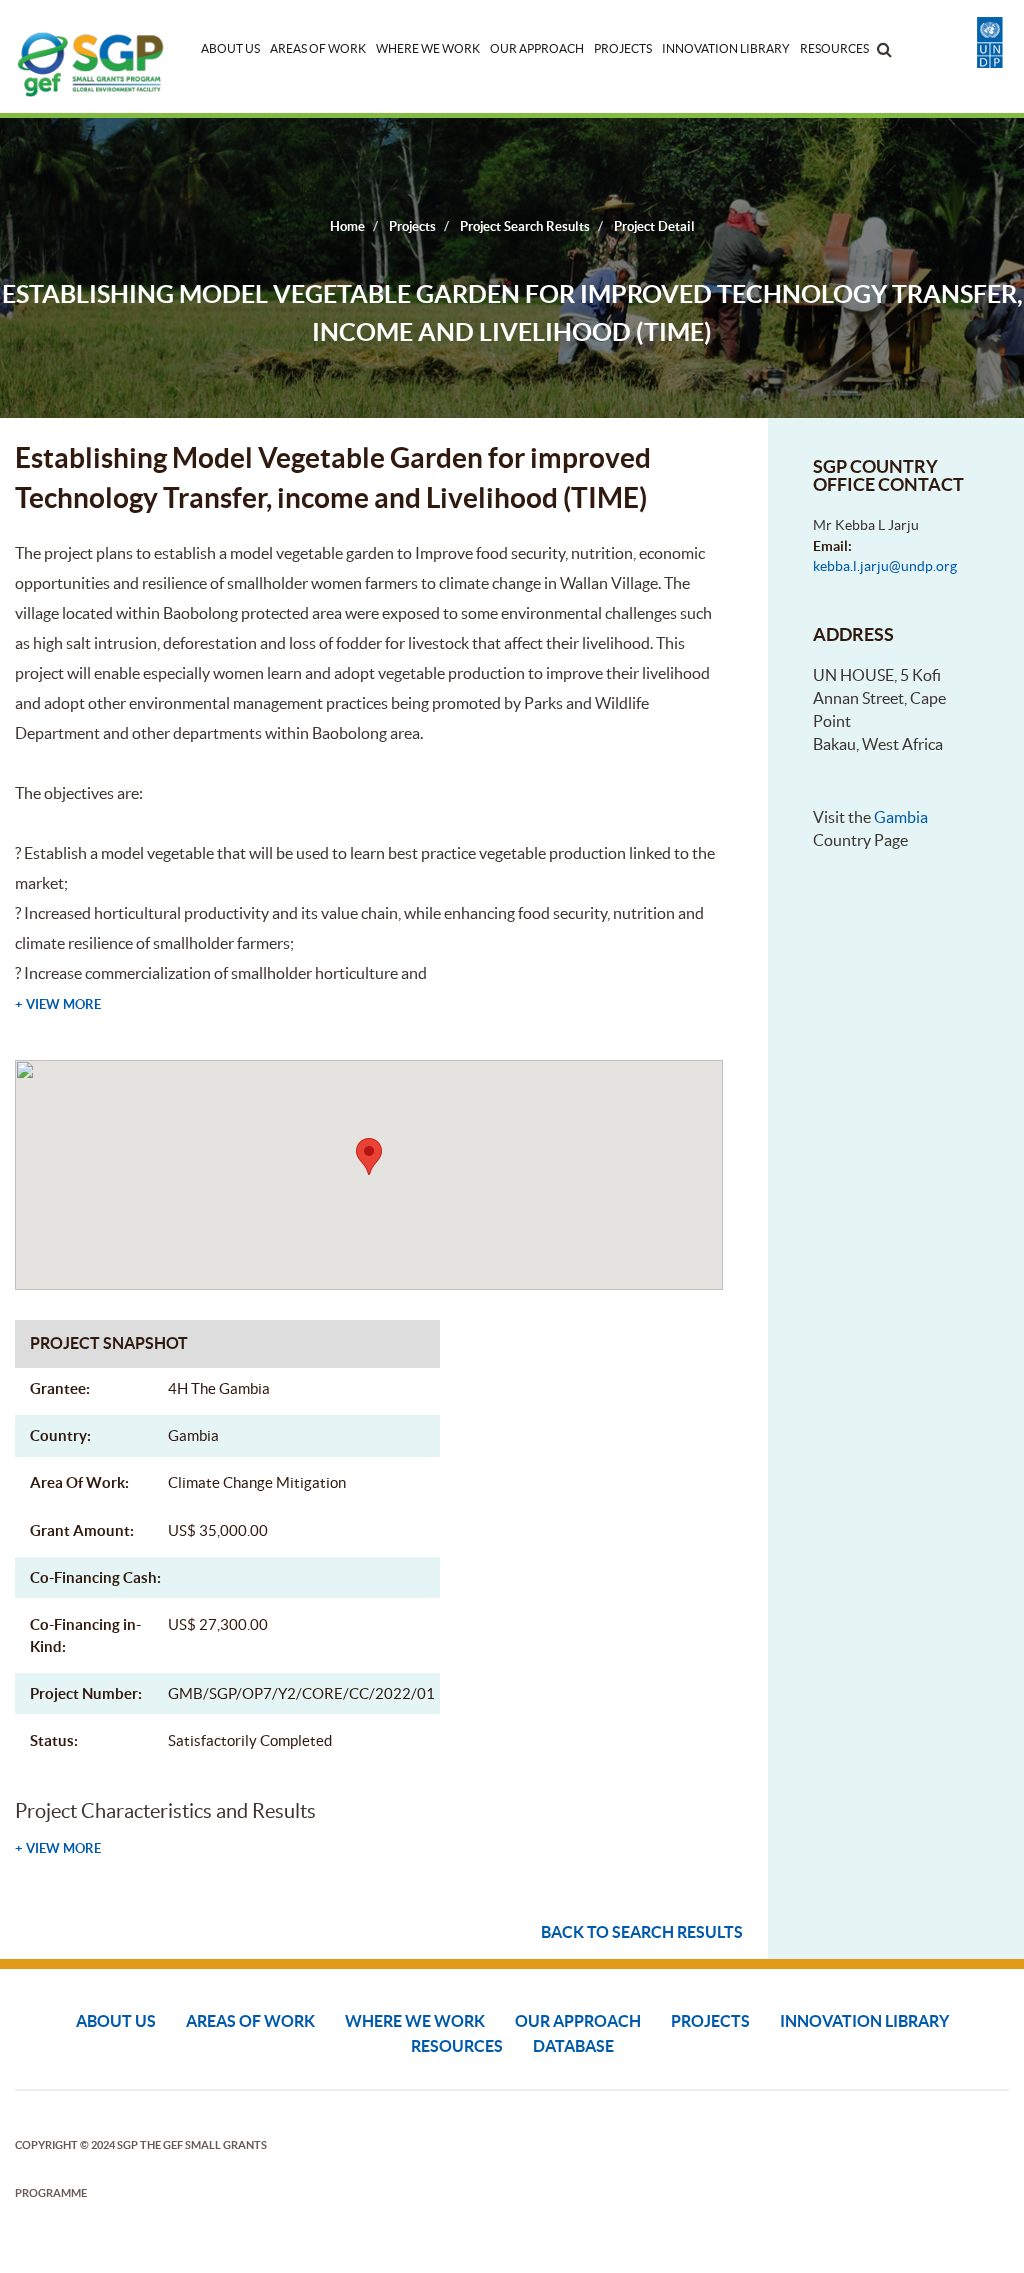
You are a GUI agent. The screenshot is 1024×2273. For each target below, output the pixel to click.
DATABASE (573, 2046)
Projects (623, 48)
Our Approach (537, 48)
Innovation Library (726, 48)
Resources (834, 48)
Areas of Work (318, 48)
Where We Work (428, 48)
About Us (230, 48)
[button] (369, 1156)
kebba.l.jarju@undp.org (885, 566)
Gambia (901, 817)
